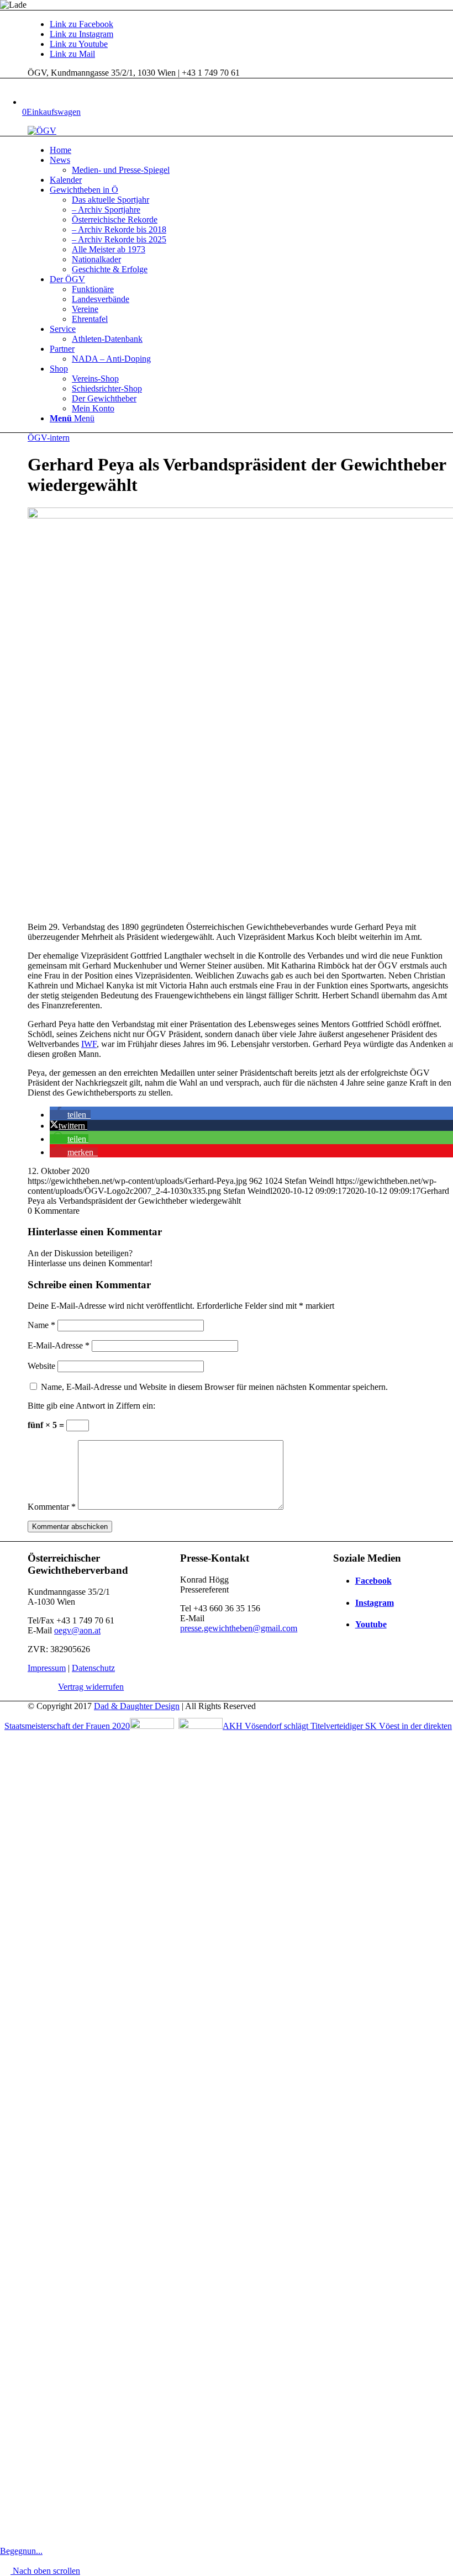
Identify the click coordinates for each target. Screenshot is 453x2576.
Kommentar (52, 1507)
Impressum (47, 1668)
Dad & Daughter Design (137, 1706)
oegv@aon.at (77, 1630)
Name (41, 1325)
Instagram (375, 1603)
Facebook (373, 1581)
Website (41, 1366)
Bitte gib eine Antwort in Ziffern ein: (91, 1406)
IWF (89, 1044)
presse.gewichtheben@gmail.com (239, 1628)
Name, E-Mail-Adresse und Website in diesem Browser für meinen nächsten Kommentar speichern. (214, 1387)
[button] (70, 1115)
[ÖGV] (42, 131)
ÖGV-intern (49, 438)
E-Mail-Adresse (59, 1345)
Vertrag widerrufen (91, 1687)
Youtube (371, 1624)
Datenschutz (93, 1668)
